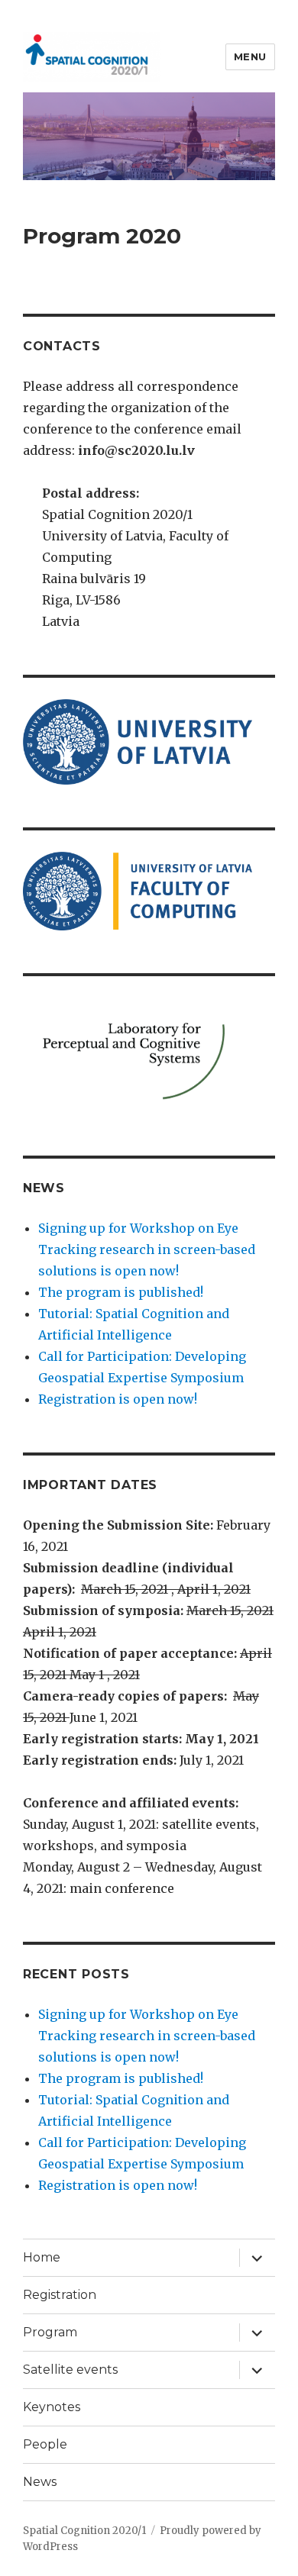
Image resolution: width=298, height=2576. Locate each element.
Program (50, 2332)
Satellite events (70, 2370)
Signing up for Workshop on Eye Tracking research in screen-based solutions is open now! (147, 1249)
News (40, 2482)
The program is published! (121, 1292)
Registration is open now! (118, 1399)
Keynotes (52, 2407)
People (45, 2444)
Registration (60, 2295)
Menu (250, 56)
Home (42, 2257)
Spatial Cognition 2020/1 (84, 2531)
